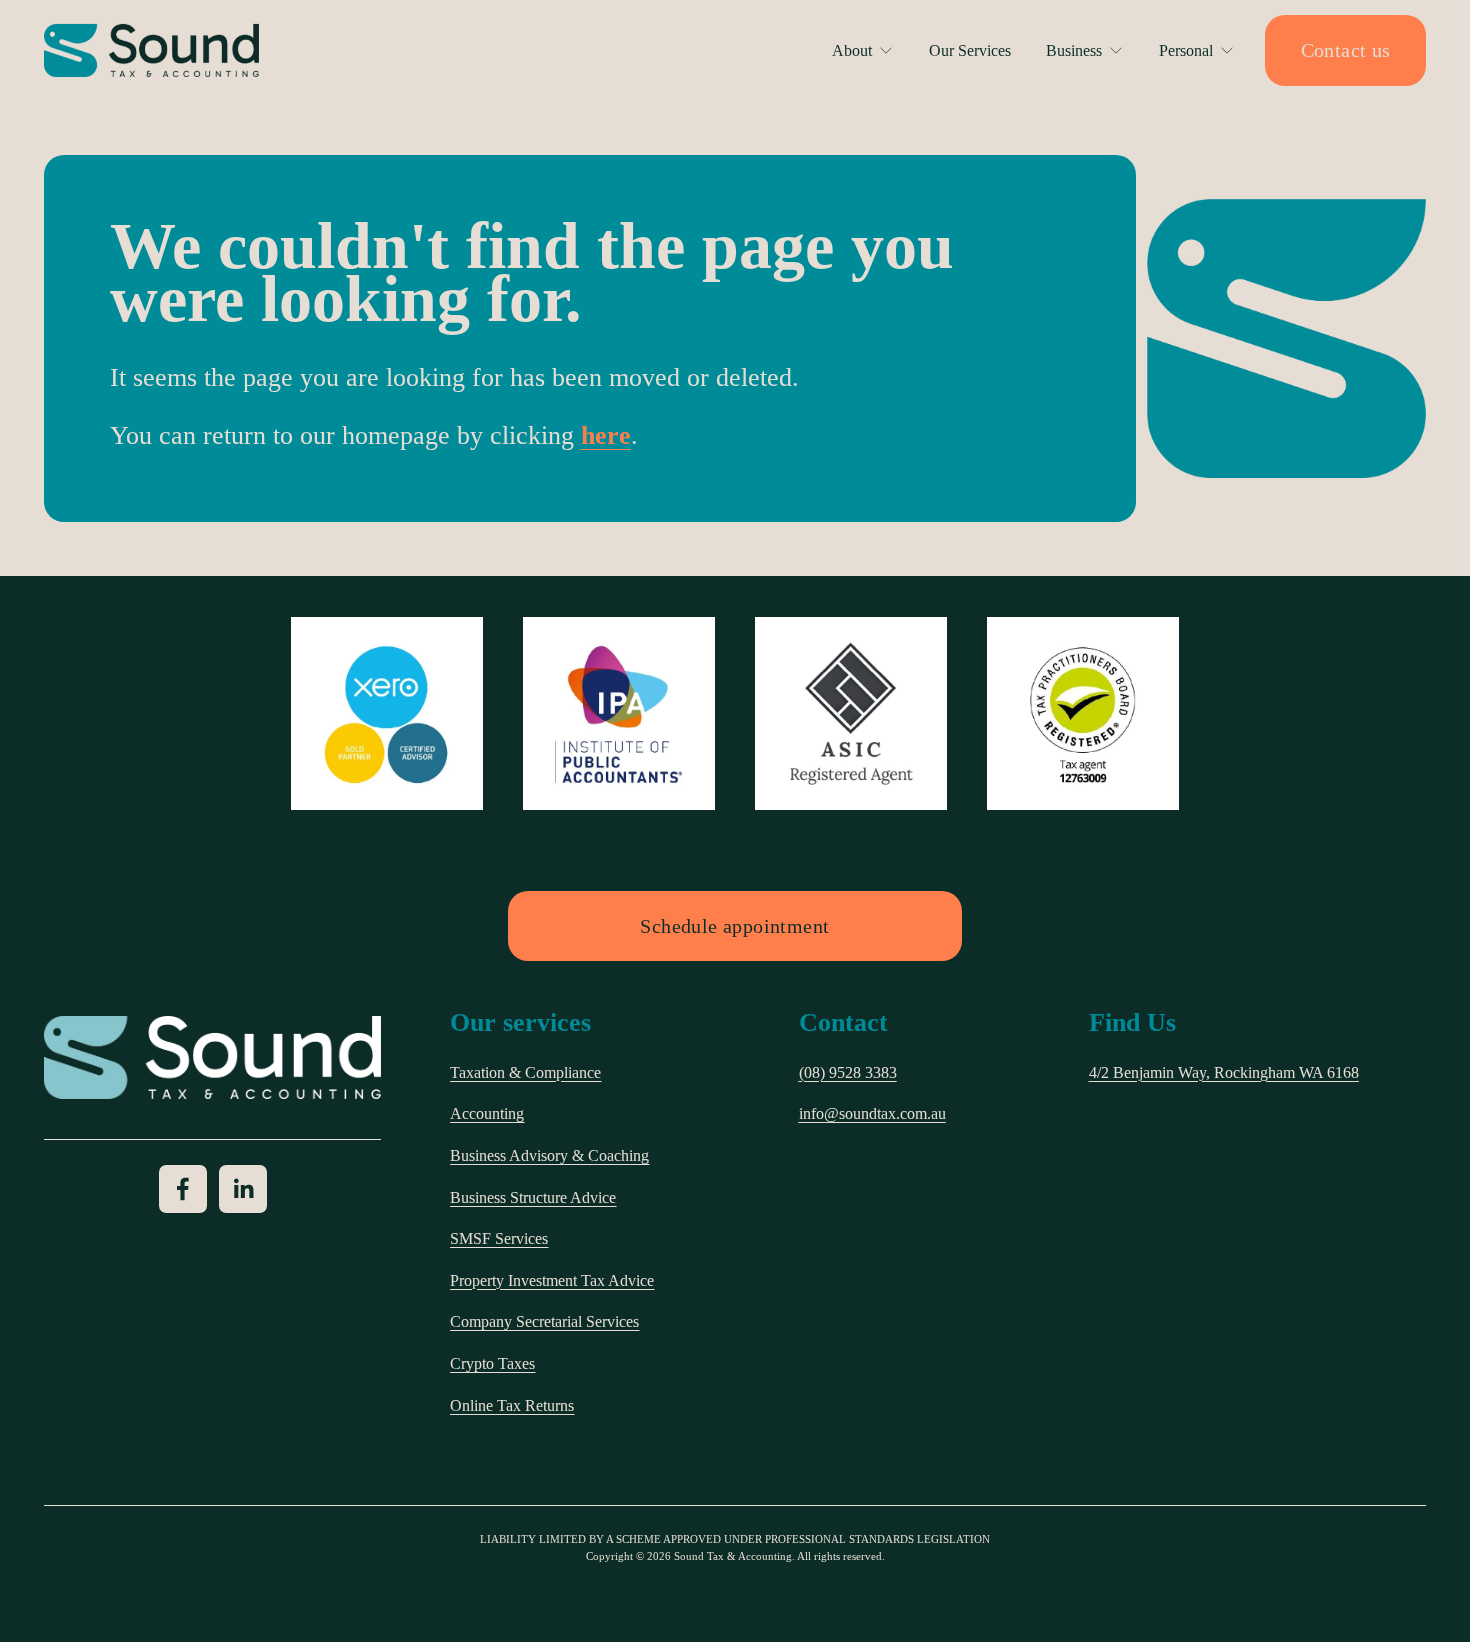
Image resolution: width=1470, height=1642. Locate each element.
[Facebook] (183, 1189)
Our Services (970, 50)
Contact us (1346, 50)
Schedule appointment (734, 926)
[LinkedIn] (243, 1189)
